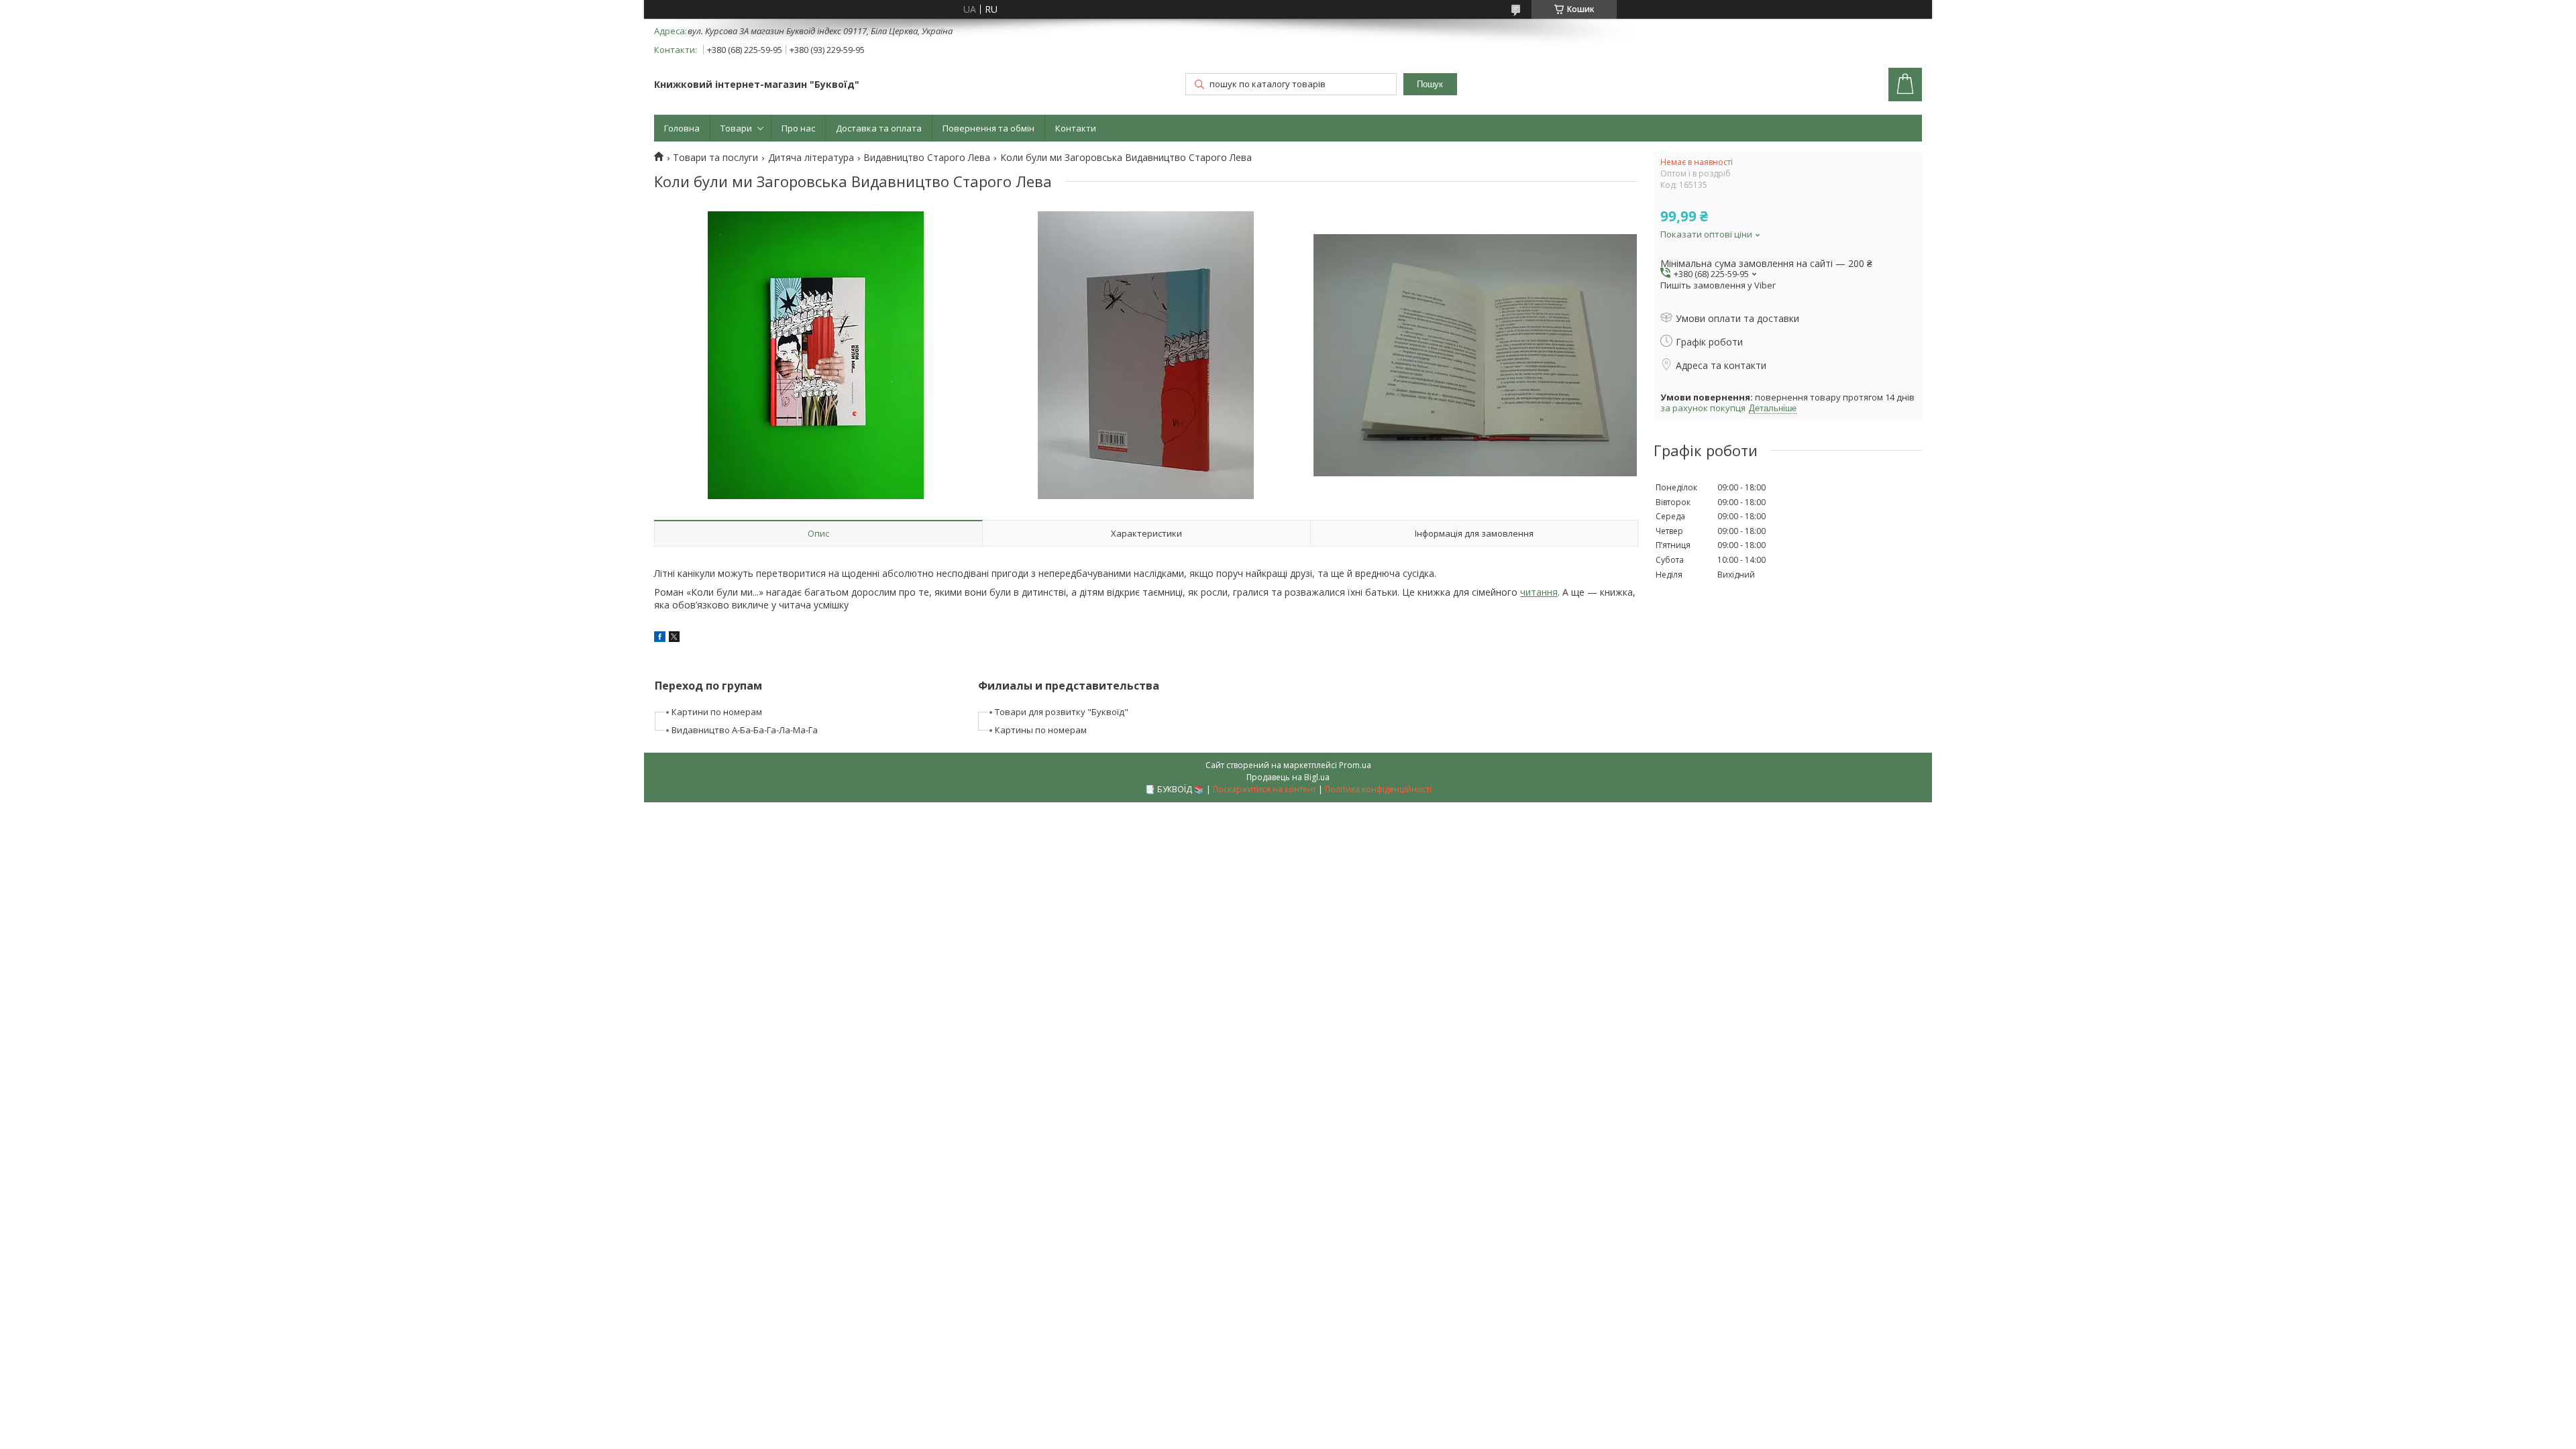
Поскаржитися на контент (1265, 789)
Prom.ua (1355, 765)
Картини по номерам (717, 712)
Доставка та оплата (879, 128)
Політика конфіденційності (1378, 789)
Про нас (798, 128)
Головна (682, 128)
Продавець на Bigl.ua (1288, 777)
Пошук (1430, 84)
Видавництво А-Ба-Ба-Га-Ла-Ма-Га (745, 730)
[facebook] (660, 638)
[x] (674, 638)
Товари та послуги (715, 158)
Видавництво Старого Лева (927, 158)
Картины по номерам (1041, 730)
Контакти (1076, 128)
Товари (736, 128)
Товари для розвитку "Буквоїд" (1062, 712)
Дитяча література (811, 158)
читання (1539, 592)
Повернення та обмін (988, 128)
